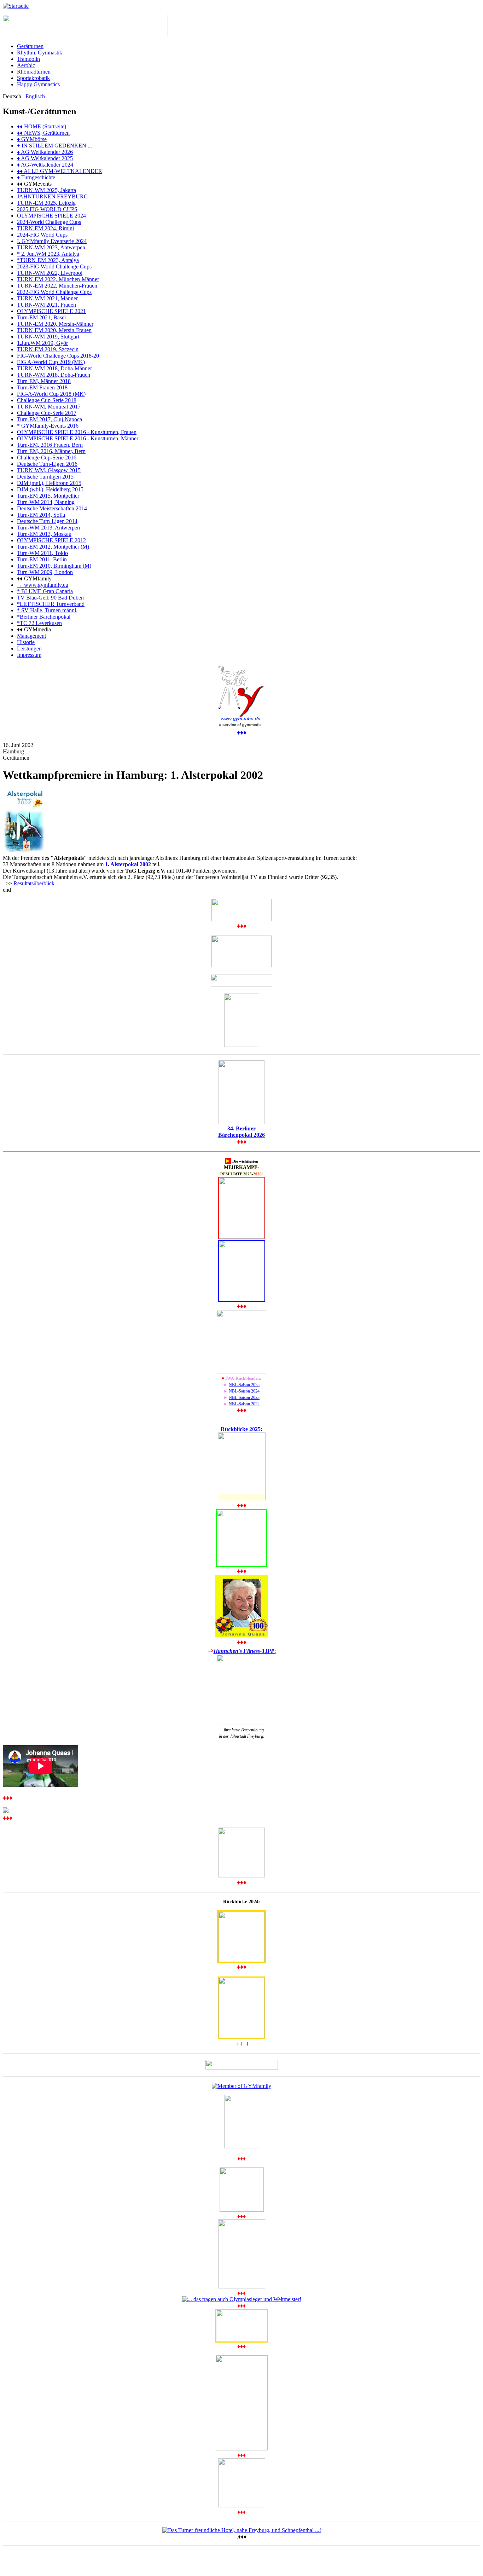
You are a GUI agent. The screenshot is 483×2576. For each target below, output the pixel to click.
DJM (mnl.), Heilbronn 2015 (49, 483)
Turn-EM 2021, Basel (41, 317)
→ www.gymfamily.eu (43, 585)
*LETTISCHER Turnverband (51, 604)
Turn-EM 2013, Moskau (44, 534)
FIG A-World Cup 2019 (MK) (51, 362)
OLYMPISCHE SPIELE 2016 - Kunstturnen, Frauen (77, 432)
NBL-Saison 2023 (244, 1397)
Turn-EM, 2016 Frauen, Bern (50, 445)
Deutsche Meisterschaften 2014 (52, 508)
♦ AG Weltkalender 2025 (45, 158)
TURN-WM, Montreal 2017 (49, 407)
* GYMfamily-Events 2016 (48, 426)
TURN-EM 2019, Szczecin (48, 349)
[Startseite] (16, 6)
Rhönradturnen (34, 72)
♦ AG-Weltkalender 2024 (45, 165)
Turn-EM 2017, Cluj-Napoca (50, 419)
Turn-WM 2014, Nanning (46, 502)
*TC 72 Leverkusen (39, 623)
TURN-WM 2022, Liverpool (50, 273)
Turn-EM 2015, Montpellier (48, 496)
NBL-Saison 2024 (244, 1391)
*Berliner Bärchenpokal (44, 617)
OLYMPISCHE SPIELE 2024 (51, 216)
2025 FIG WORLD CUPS (47, 209)
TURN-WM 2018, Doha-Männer (54, 368)
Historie (26, 642)
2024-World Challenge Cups (49, 222)
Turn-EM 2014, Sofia (41, 515)
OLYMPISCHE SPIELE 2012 (51, 540)
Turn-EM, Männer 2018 (44, 381)
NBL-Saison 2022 (244, 1404)
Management (31, 636)
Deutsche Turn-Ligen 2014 (47, 521)
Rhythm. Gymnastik (40, 53)
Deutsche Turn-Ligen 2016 (47, 464)
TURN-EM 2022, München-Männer (58, 279)
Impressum (29, 655)
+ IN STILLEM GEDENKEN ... (54, 146)
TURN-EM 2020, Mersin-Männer (55, 324)
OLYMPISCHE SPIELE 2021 (51, 311)
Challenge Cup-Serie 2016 (47, 458)
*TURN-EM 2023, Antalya (48, 260)
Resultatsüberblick (34, 883)
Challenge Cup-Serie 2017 (47, 413)
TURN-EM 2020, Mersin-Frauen (54, 330)
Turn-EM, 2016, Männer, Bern (51, 451)
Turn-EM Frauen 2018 (42, 387)
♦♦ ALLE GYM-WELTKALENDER (60, 171)
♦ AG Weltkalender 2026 (45, 152)
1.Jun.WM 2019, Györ (42, 343)
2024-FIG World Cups (42, 235)
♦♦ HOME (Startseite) (42, 126)
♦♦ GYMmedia (34, 629)
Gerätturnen (30, 46)
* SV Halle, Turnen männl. (47, 610)
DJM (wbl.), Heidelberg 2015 (50, 489)
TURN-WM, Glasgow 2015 (49, 470)
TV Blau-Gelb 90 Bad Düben (50, 598)
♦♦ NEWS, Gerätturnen (43, 133)
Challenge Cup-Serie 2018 (47, 400)
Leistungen (29, 649)
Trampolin (28, 59)
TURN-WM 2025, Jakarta (46, 190)
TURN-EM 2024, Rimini (45, 228)
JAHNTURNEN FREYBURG (53, 196)
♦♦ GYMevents (34, 184)
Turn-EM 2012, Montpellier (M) (53, 547)
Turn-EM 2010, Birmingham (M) (54, 566)
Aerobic (26, 65)
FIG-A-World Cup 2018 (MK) (51, 394)
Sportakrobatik (33, 78)
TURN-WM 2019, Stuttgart (48, 337)
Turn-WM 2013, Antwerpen (48, 528)
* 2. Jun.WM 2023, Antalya (48, 254)
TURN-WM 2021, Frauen (46, 305)
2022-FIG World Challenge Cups (54, 292)
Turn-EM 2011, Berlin (42, 559)
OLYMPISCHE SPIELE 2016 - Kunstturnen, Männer (78, 438)
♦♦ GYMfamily (34, 578)
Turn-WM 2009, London (45, 572)
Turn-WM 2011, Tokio (42, 553)
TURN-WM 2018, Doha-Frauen (54, 375)
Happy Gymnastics (38, 84)
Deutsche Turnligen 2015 (45, 477)
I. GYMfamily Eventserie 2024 (52, 241)
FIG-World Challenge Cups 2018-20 (58, 356)
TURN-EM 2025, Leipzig (46, 203)
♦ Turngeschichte (36, 177)
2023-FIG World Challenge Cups (54, 267)
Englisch (35, 96)
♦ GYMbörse (32, 139)
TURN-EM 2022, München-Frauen (57, 286)
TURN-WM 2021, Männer (47, 298)
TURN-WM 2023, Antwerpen (51, 247)
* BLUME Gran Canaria (45, 591)
